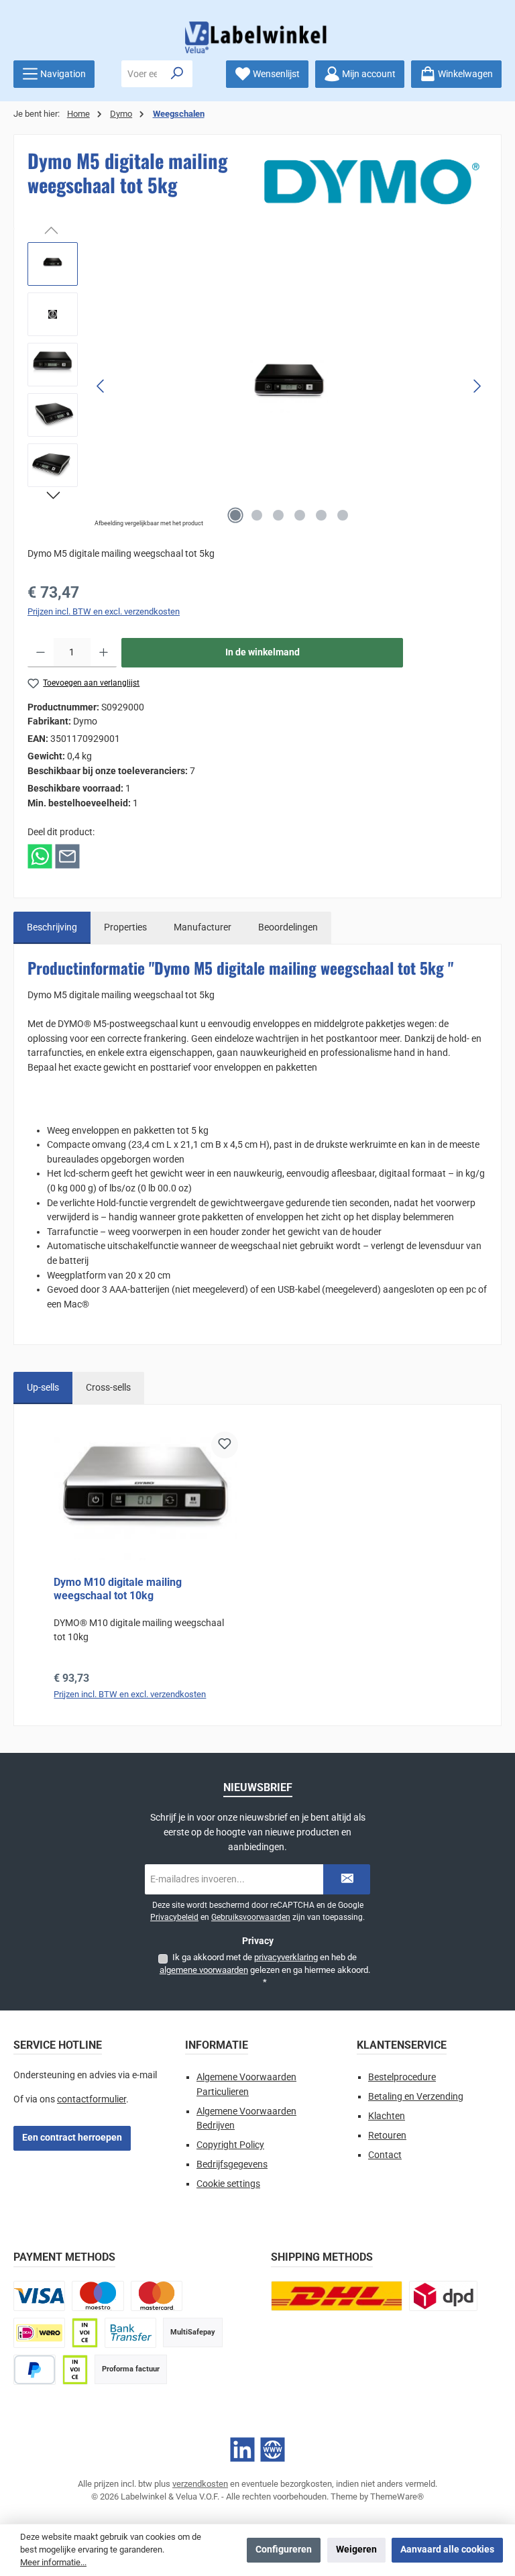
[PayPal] (35, 2370)
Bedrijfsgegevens (232, 2164)
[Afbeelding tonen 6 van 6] (343, 515)
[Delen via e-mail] (67, 856)
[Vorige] (101, 386)
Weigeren (356, 2550)
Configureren (284, 2550)
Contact (385, 2155)
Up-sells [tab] (43, 1388)
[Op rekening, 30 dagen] (84, 2333)
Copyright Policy (230, 2145)
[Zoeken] (177, 74)
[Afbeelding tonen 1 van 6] (235, 515)
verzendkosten (200, 2484)
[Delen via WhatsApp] (40, 856)
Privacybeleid (174, 1917)
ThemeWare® (397, 2497)
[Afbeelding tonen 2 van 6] (257, 515)
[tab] (52, 928)
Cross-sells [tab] (108, 1388)
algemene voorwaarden (204, 1970)
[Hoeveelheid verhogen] (104, 653)
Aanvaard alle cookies (447, 2550)
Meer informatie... (53, 2562)
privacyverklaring (286, 1957)
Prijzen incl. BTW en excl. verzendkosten (104, 611)
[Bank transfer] (130, 2333)
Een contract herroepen (72, 2138)
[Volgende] (477, 386)
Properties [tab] (125, 927)
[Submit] (347, 1879)
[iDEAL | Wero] (39, 2333)
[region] (257, 386)
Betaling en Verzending (416, 2097)
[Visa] (39, 2296)
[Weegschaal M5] (289, 386)
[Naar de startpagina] (257, 37)
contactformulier (92, 2099)
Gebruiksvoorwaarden (251, 1917)
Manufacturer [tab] (203, 927)
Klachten (387, 2116)
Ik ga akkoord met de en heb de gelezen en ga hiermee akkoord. (265, 1970)
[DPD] (443, 2296)
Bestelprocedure (402, 2077)
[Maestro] (98, 2296)
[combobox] (142, 74)
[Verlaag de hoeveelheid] (41, 653)
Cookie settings (228, 2184)
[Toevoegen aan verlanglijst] (225, 1445)
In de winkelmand (263, 652)
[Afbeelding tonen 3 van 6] (278, 515)
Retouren (387, 2136)
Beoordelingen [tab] (288, 927)
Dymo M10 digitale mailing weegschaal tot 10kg (118, 1589)
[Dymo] (372, 182)
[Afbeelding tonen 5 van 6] (321, 515)
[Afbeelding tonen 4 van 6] (300, 515)
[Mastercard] (157, 2296)
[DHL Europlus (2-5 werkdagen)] (337, 2296)
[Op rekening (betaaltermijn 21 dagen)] (75, 2370)
